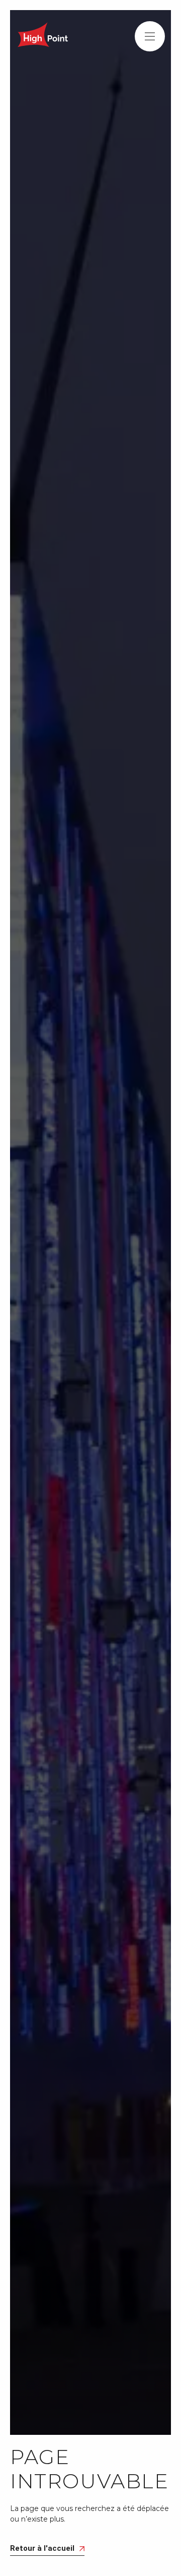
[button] (150, 36)
